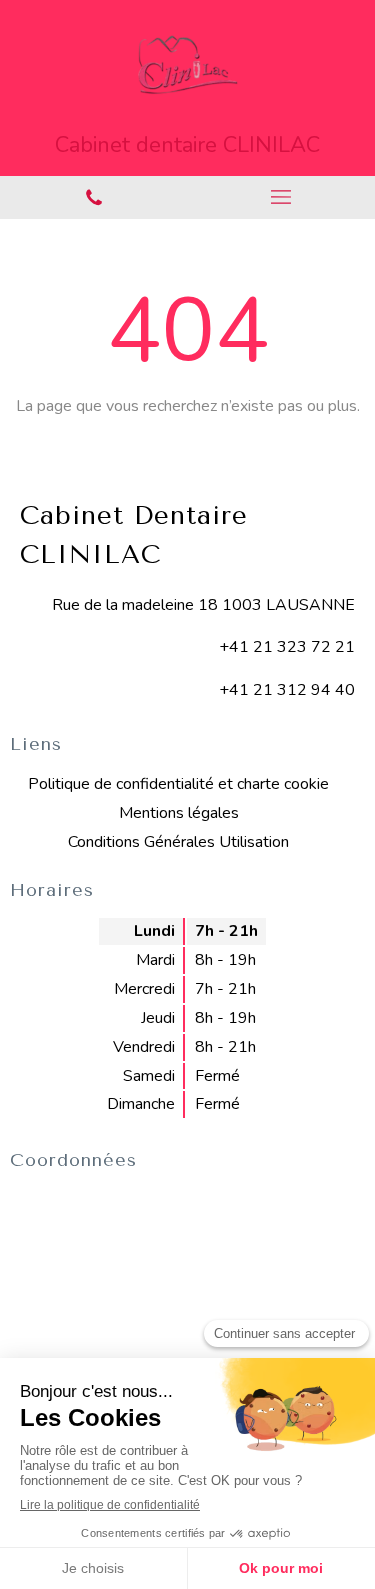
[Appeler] (94, 197)
